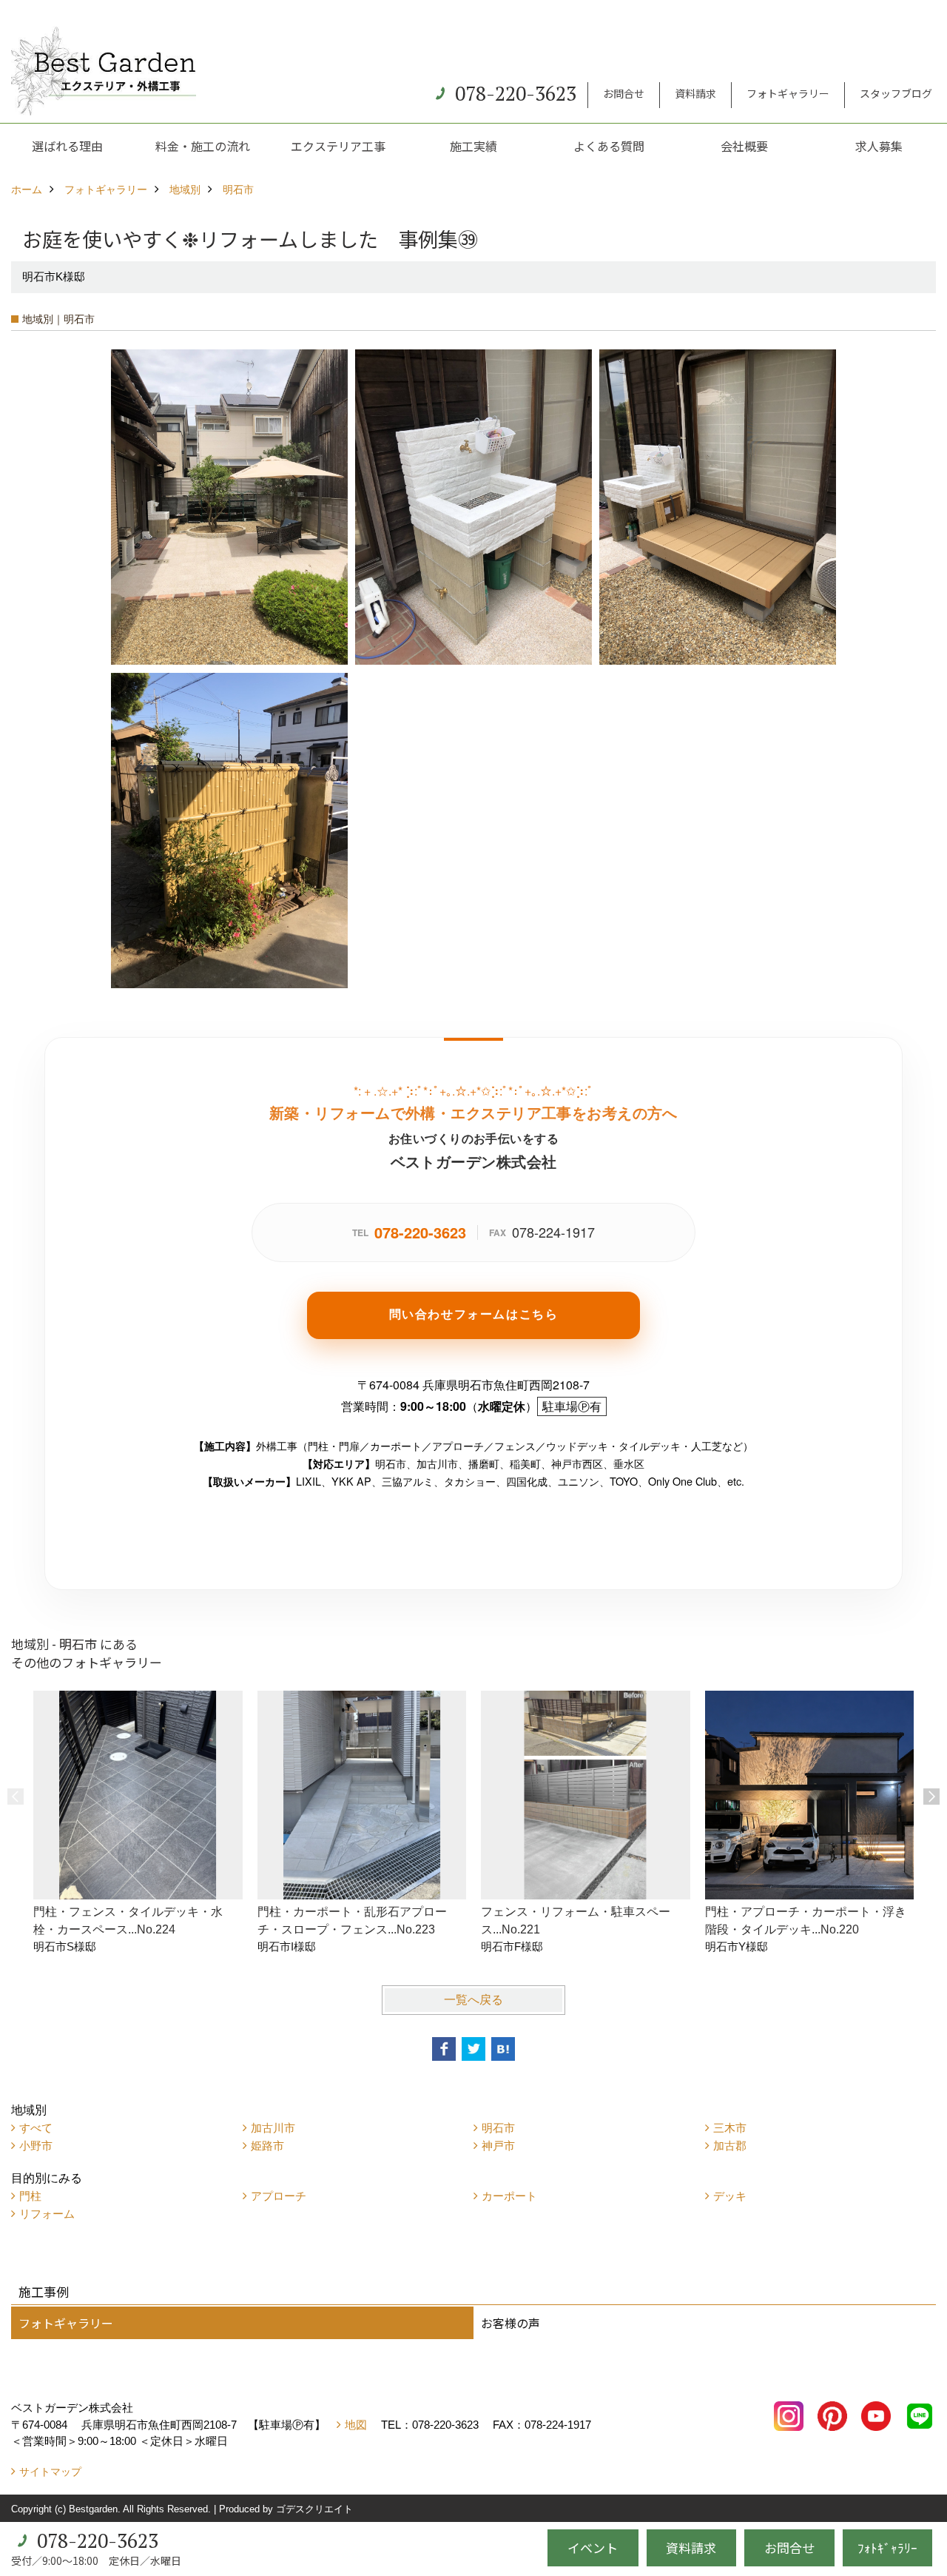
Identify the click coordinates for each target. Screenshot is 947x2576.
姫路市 (267, 2146)
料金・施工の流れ (203, 146)
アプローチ (279, 2196)
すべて (36, 2128)
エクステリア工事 (338, 146)
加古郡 (730, 2146)
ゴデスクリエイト (314, 2509)
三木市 (730, 2128)
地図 (356, 2425)
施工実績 (473, 146)
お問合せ (624, 93)
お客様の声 (510, 2323)
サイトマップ (50, 2472)
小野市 (36, 2146)
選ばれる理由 (67, 146)
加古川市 (273, 2128)
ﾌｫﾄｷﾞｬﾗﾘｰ (887, 2548)
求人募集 (879, 146)
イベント (593, 2548)
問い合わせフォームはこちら (474, 1314)
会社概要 (744, 146)
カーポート (509, 2196)
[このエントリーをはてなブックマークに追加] (503, 2049)
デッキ (730, 2196)
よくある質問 (609, 146)
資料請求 (695, 93)
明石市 (498, 2128)
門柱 (30, 2196)
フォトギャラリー (788, 93)
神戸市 (498, 2146)
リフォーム (47, 2214)
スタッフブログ (896, 93)
